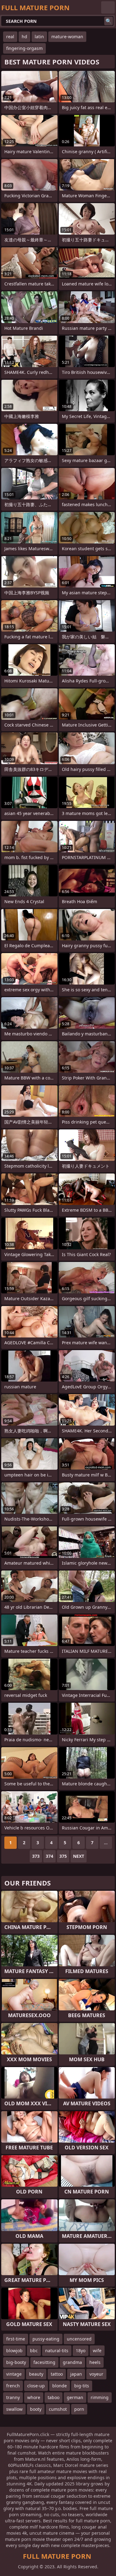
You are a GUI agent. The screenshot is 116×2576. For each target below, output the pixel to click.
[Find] (109, 21)
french (13, 2386)
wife (97, 2351)
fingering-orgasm (24, 48)
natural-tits (57, 2351)
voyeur (96, 2374)
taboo (54, 2397)
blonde (60, 2386)
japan (76, 2374)
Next (79, 1856)
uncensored (79, 2339)
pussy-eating (46, 2339)
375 (63, 1856)
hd (24, 37)
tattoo (57, 2374)
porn (79, 2409)
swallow (14, 2409)
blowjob (14, 2351)
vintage (14, 2374)
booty (36, 2409)
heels (95, 2362)
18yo (81, 2351)
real (10, 37)
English (108, 7)
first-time (16, 2339)
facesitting (44, 2362)
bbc (34, 2351)
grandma (72, 2362)
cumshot (58, 2409)
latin (39, 37)
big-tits (82, 2386)
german (75, 2397)
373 (36, 1856)
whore (34, 2397)
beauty (36, 2374)
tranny (13, 2397)
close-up (36, 2386)
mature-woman (67, 37)
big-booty (16, 2362)
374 (49, 1856)
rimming (100, 2397)
